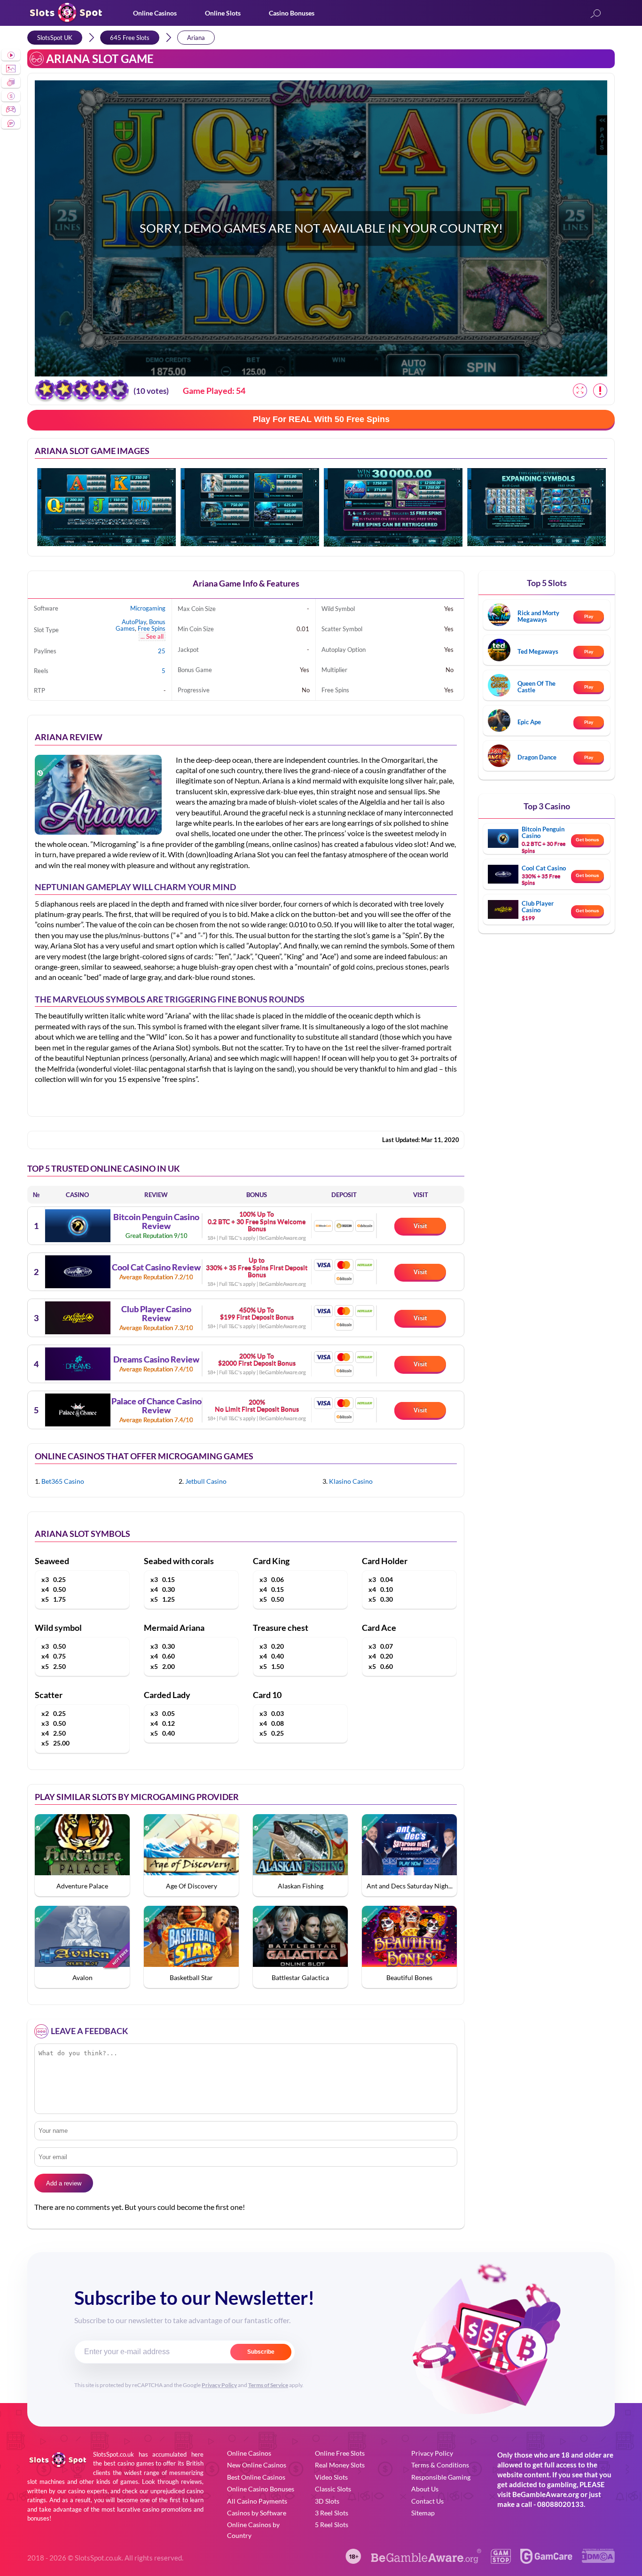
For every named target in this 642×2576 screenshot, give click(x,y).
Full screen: (580, 391)
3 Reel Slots (332, 2513)
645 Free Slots (130, 38)
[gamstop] (501, 2561)
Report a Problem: (600, 391)
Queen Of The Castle (536, 687)
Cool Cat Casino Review (156, 1268)
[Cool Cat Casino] (78, 1272)
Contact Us (427, 2501)
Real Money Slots (340, 2465)
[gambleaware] (426, 2561)
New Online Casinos (257, 2465)
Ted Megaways (538, 651)
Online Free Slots (340, 2453)
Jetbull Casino (206, 1481)
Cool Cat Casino (544, 868)
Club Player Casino (538, 907)
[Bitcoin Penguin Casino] (78, 1226)
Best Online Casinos (256, 2477)
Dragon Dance (537, 757)
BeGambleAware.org (546, 2494)
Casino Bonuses (292, 13)
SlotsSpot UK (55, 38)
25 (162, 651)
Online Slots (223, 13)
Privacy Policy (219, 2385)
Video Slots (331, 2477)
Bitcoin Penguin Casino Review (156, 1222)
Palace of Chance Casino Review (157, 1406)
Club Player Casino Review (156, 1314)
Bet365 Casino (63, 1481)
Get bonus (587, 840)
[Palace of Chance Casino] (78, 1410)
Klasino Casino (351, 1481)
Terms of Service (268, 2385)
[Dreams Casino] (78, 1364)
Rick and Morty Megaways (538, 616)
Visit (420, 1226)
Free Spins (152, 628)
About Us (425, 2489)
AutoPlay (134, 622)
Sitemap (423, 2513)
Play (589, 616)
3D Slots (327, 2501)
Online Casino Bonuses (261, 2489)
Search (595, 14)
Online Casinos (155, 13)
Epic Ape (529, 722)
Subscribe (261, 2352)
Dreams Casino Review (156, 1360)
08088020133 (560, 2504)
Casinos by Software (257, 2513)
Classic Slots (333, 2489)
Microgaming (148, 608)
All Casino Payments (257, 2501)
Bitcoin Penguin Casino (543, 832)
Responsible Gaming (441, 2477)
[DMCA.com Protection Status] (598, 2560)
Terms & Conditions (440, 2465)
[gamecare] (546, 2561)
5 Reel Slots (332, 2525)
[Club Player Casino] (78, 1318)
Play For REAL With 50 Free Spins (321, 419)
